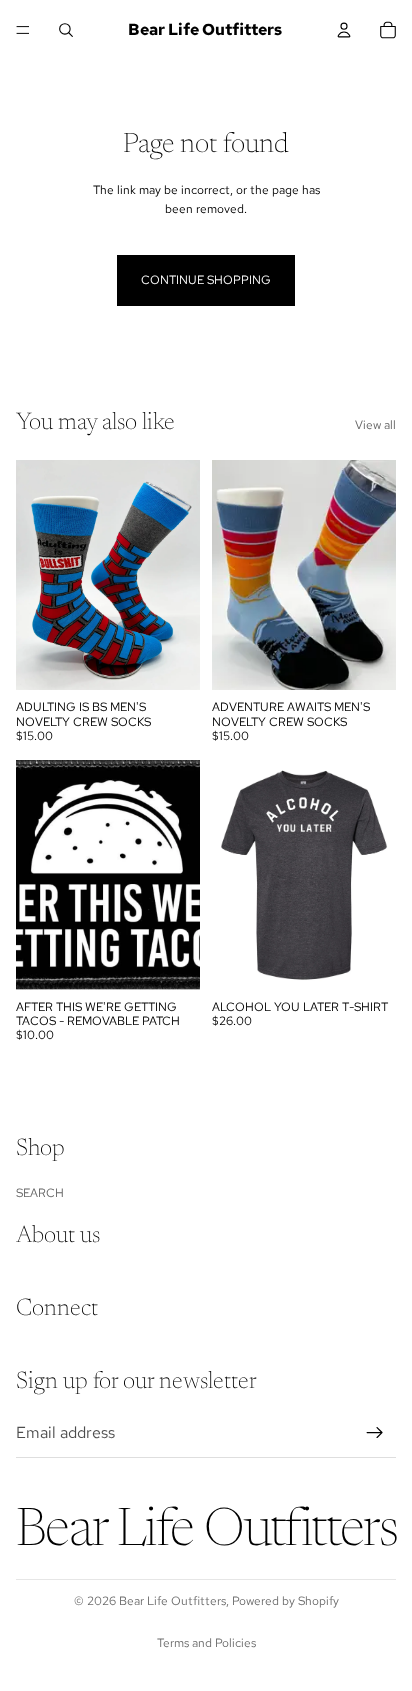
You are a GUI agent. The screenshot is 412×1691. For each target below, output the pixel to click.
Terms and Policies (206, 1643)
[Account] (344, 30)
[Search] (66, 30)
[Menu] (23, 30)
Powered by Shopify (285, 1601)
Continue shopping (206, 280)
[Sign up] (375, 1433)
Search (40, 1193)
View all (375, 425)
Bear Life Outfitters (172, 1601)
